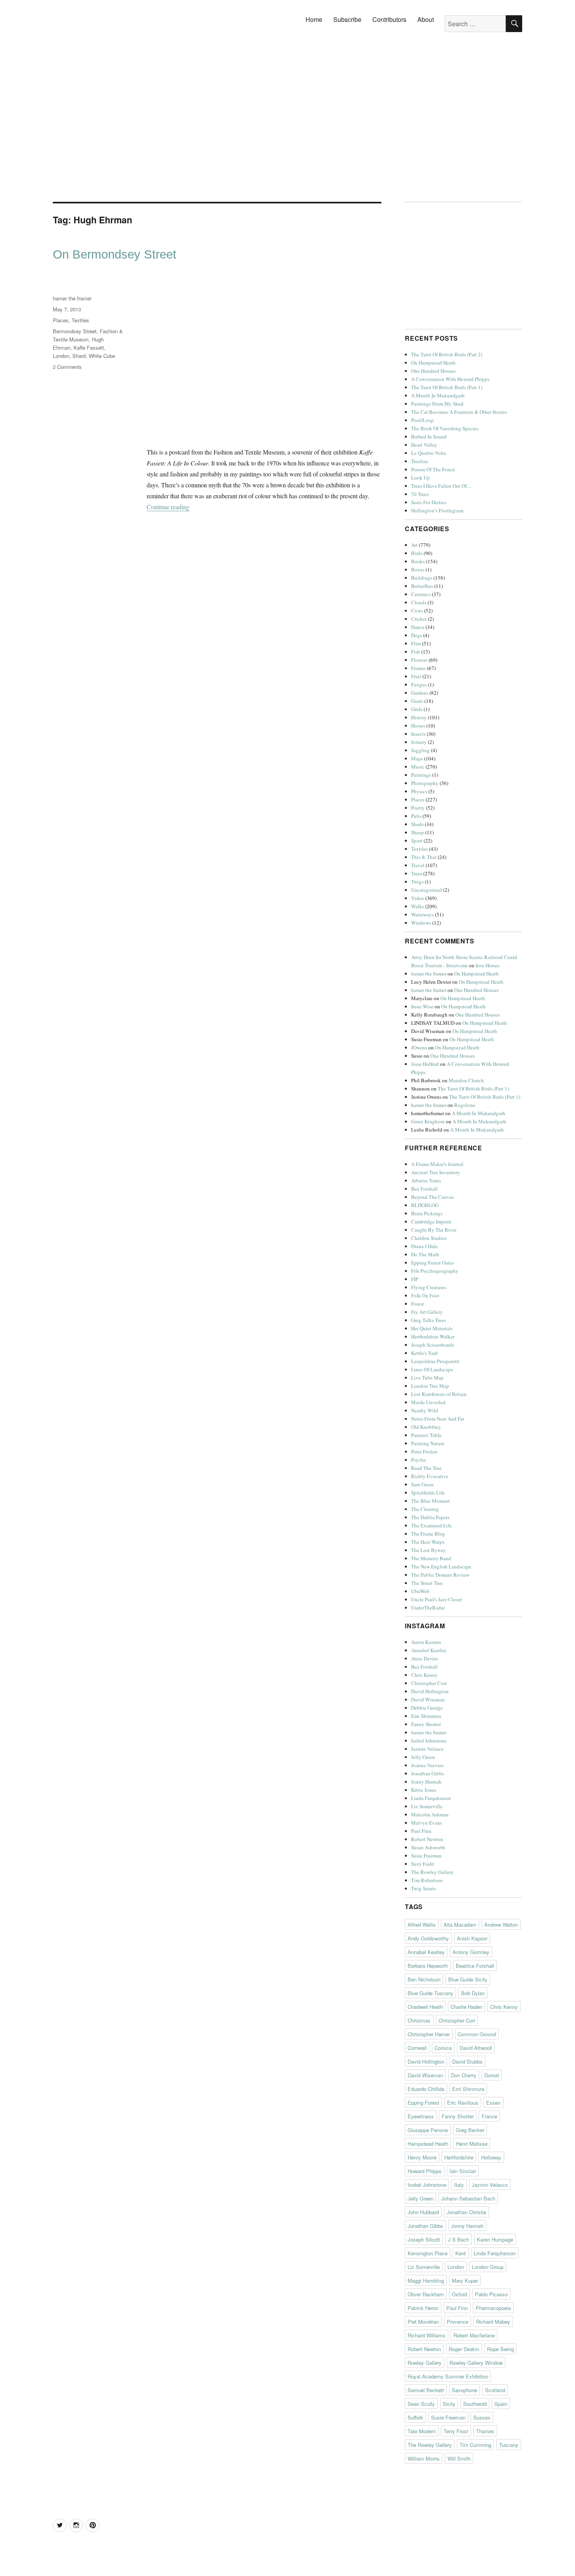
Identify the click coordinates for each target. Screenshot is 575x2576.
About (426, 19)
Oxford (459, 2294)
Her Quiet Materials (432, 1328)
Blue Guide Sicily (468, 1979)
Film (416, 643)
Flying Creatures (429, 1287)
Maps (417, 758)
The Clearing (425, 1509)
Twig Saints (423, 1888)
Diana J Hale (424, 1246)
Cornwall (417, 2048)
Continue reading (168, 507)
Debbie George (427, 1708)
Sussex (482, 2417)
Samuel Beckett (426, 2390)
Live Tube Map (427, 1378)
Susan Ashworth (428, 1847)
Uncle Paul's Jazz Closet (437, 1599)
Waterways (422, 914)
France (489, 2116)
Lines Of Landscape (432, 1369)
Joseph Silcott (424, 2239)
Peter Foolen (424, 1451)
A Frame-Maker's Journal (437, 1164)
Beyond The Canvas (432, 1197)
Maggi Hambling (426, 2280)
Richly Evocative (430, 1476)
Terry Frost (456, 2431)
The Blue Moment (430, 1501)
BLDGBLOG (425, 1205)
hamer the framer (72, 298)
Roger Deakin (464, 2349)
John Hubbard (423, 2212)
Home (314, 19)
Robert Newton (427, 1839)
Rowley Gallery (425, 2363)
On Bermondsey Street (115, 254)
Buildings (422, 578)
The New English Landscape (441, 1566)
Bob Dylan (473, 1993)
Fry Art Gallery (427, 1312)
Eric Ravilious (463, 2103)
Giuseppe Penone (428, 2130)
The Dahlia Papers (430, 1517)
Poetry (418, 808)
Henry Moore (422, 2157)
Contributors (389, 19)
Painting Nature (428, 1443)
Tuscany (509, 2445)
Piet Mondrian (423, 2322)
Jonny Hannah (426, 1782)
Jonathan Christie (466, 2212)
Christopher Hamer (429, 2034)
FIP (415, 1279)
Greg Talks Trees (429, 1320)
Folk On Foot (425, 1295)
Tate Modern (422, 2431)
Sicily (449, 2404)
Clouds (419, 602)
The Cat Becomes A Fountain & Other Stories (459, 412)
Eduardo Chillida (426, 2089)
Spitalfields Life (428, 1493)
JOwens (419, 1047)
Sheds (417, 824)
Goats (417, 701)
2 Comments (67, 367)
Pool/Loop (422, 420)
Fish (416, 652)
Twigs (417, 882)
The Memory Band (431, 1558)
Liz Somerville (427, 1806)
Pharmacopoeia (493, 2308)
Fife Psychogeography (435, 1271)
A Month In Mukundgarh (438, 395)
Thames (485, 2431)
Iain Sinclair (463, 2171)
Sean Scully (421, 2404)
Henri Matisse (472, 2144)
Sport (417, 841)
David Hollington (430, 1691)
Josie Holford (425, 1064)
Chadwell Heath (425, 2007)
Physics (419, 791)
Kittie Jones (424, 1790)
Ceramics (421, 594)
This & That (424, 857)
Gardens (420, 693)
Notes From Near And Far (438, 1419)
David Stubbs (467, 2061)
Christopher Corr (429, 1683)
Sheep (418, 832)
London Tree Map (430, 1386)
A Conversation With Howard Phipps (450, 379)
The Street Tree (427, 1583)
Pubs (416, 816)
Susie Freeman (426, 1856)
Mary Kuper (465, 2280)
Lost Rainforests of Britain (439, 1394)
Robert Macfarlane (474, 2335)
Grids (417, 709)
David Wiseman (428, 1699)
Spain (501, 2404)
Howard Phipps (425, 2171)
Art (414, 545)
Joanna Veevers (427, 1765)
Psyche (419, 1460)
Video (418, 898)
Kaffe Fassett (89, 348)
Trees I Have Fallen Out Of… (441, 486)
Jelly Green (423, 1757)
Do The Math (425, 1254)
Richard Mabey (493, 2322)
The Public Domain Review (440, 1575)
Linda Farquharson (431, 1798)
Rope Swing (500, 2349)
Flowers (419, 660)
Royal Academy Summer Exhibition (448, 2376)
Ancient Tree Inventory (436, 1172)
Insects (418, 734)
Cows (417, 611)
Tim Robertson (427, 1880)
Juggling (420, 750)
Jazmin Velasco (427, 1749)
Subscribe (347, 19)
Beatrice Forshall (475, 1966)
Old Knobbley (426, 1427)
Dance (418, 627)
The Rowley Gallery (432, 1872)
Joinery (419, 742)
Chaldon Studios (429, 1238)
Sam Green (422, 1484)
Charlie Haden (466, 2007)
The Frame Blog (428, 1534)
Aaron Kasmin (426, 1642)
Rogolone (465, 1105)
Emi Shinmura (426, 1716)
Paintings (421, 775)
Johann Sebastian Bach (468, 2198)
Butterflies (422, 586)
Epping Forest (423, 2103)
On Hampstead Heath (433, 363)
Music (418, 767)
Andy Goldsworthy (428, 1938)
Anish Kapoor (472, 1938)
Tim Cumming (475, 2445)
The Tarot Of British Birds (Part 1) (447, 387)
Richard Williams (427, 2335)
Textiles (80, 320)
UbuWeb (420, 1591)
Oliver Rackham (426, 2294)
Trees (417, 873)
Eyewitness (421, 2116)
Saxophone (464, 2390)
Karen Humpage (495, 2239)
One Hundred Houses (433, 371)
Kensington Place (428, 2253)
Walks (418, 906)
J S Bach (458, 2239)
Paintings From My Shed (437, 404)
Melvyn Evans (427, 1823)
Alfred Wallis (422, 1925)
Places (61, 320)
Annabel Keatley (429, 1650)
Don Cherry (464, 2075)
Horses (418, 726)
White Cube (102, 356)
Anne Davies (425, 1658)
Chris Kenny (424, 1675)
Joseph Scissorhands (433, 1345)
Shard (79, 356)
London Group (488, 2267)
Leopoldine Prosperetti (435, 1361)
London (61, 356)
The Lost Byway (429, 1550)
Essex (493, 2103)
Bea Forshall (424, 1189)
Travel (418, 865)
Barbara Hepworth (428, 1966)
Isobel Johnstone (429, 1741)
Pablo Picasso (491, 2294)
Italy (459, 2185)
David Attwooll (476, 2048)
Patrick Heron (423, 2308)
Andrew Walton (501, 1925)
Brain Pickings (427, 1213)
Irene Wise (422, 1006)
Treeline (420, 461)
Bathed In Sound (429, 437)
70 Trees (420, 494)
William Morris (424, 2458)
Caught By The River (434, 1230)
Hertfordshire (459, 2157)
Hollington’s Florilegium (437, 510)
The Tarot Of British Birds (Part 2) (447, 354)
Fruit (416, 676)
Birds (417, 553)
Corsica (443, 2048)
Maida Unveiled (428, 1402)
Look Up (420, 478)
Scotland (495, 2390)
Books (418, 561)
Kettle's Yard (424, 1353)
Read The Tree (426, 1468)
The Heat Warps (428, 1542)
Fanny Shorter (426, 1724)
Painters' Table (426, 1435)
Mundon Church (466, 1080)
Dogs (417, 635)
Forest (418, 1304)
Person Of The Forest (433, 469)
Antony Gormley (471, 1952)
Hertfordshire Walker (433, 1337)
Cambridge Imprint (431, 1222)
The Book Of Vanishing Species (445, 428)
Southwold (475, 2404)
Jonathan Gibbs (428, 1773)
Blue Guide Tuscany (430, 1993)
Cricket (419, 619)
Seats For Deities (429, 502)
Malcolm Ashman (430, 1814)
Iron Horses (488, 965)
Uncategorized (427, 890)
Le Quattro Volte (429, 453)
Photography (425, 783)
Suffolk (415, 2417)
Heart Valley (424, 445)
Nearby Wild (425, 1410)
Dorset (492, 2075)
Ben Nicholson (424, 1979)
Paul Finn (421, 1831)
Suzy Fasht (423, 1864)
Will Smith (459, 2458)
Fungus (419, 684)
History (419, 717)
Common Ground (477, 2034)
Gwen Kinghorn (428, 1121)
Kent (461, 2253)
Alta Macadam (460, 1925)
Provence (457, 2322)
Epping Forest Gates (432, 1263)
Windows (421, 923)
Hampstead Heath (428, 2144)
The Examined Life (431, 1525)
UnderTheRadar (428, 1608)
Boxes (418, 569)
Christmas (419, 2020)
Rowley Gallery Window (476, 2363)
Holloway (491, 2157)
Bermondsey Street (75, 331)
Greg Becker (470, 2130)
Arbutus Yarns (426, 1180)
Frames (419, 668)
